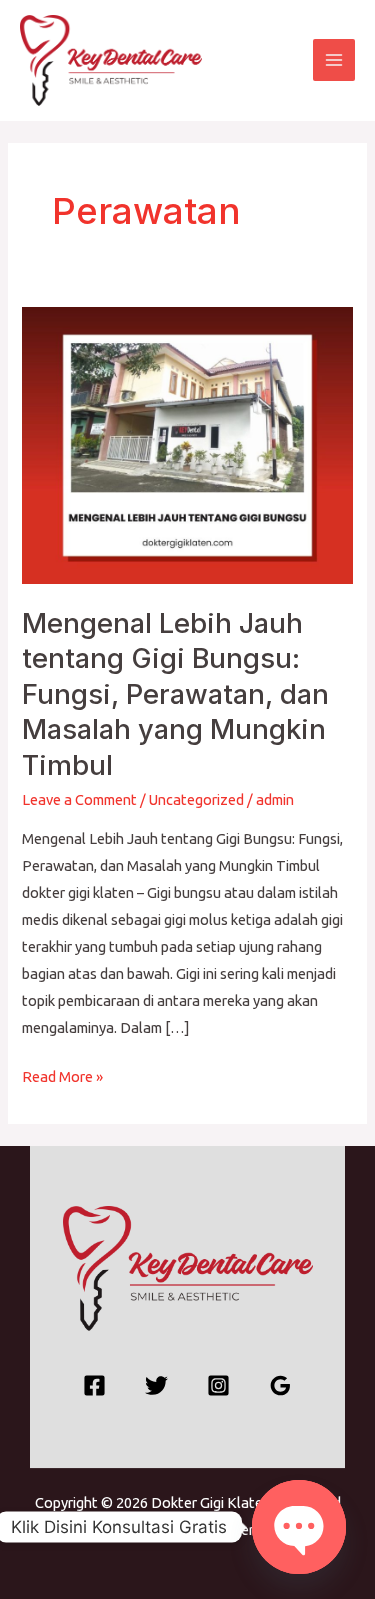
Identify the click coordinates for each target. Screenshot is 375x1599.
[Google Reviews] (280, 1385)
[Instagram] (218, 1385)
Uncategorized (196, 799)
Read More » (62, 1074)
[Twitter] (156, 1385)
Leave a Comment (79, 799)
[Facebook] (94, 1385)
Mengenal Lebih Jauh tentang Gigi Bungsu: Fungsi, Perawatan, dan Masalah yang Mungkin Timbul (175, 694)
